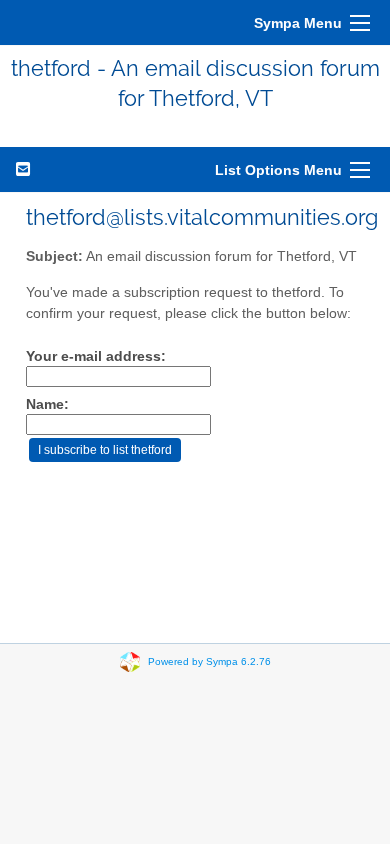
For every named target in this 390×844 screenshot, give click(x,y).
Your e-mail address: (96, 356)
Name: (47, 404)
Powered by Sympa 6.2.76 (209, 660)
